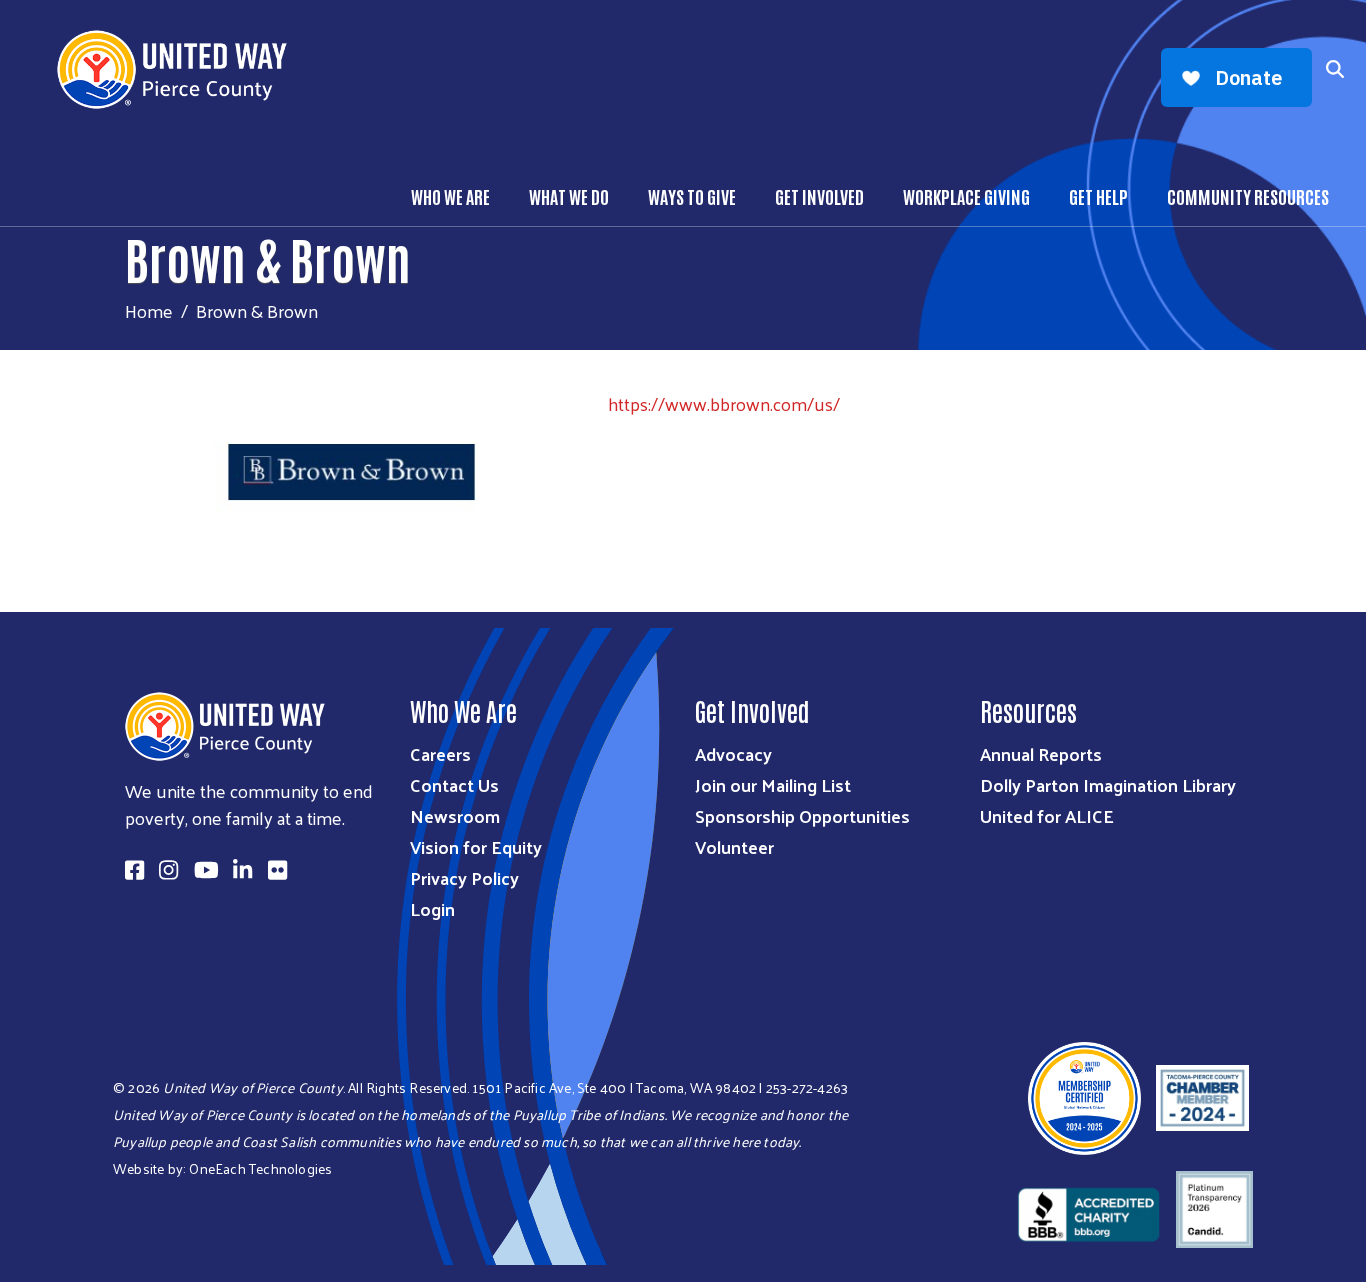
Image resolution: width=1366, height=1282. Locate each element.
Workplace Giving (966, 196)
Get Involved (819, 196)
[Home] (180, 69)
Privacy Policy (464, 877)
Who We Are (450, 196)
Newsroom (455, 815)
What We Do (569, 196)
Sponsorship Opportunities (802, 815)
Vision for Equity (476, 846)
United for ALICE (1047, 815)
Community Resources (1248, 196)
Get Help (1098, 196)
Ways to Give (692, 196)
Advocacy (733, 753)
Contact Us (454, 784)
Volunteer (734, 846)
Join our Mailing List (773, 784)
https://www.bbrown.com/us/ (724, 403)
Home (149, 310)
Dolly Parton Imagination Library (1108, 784)
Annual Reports (1041, 753)
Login (432, 908)
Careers (440, 753)
